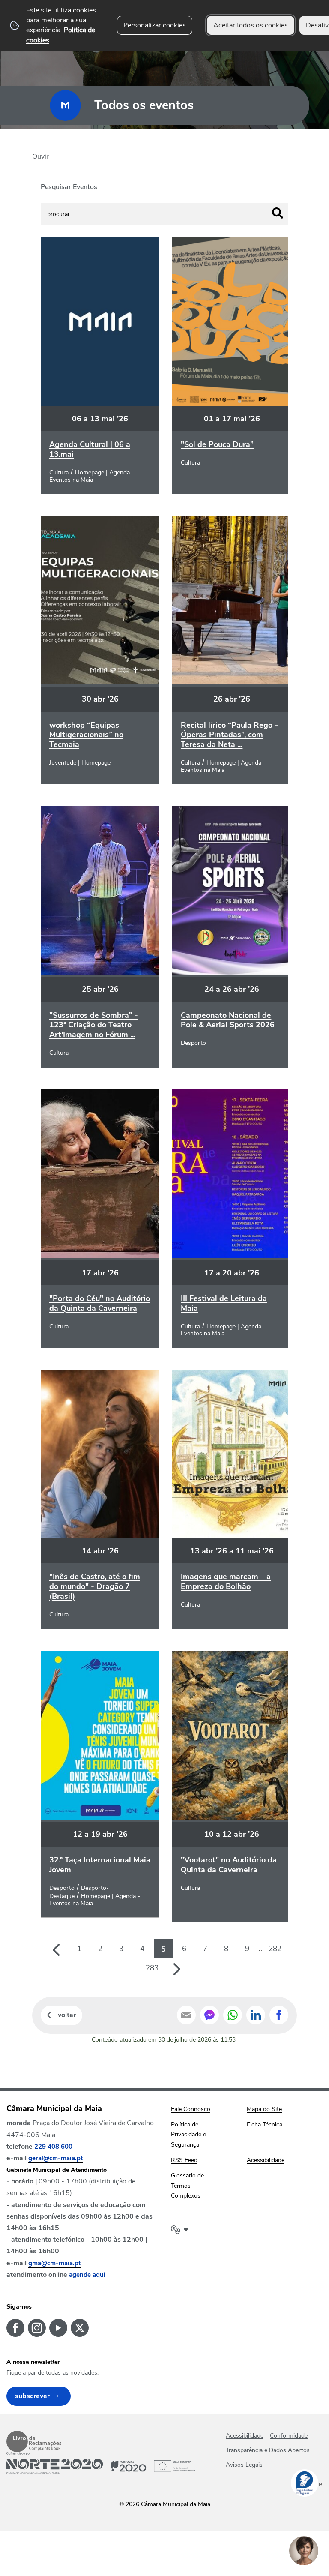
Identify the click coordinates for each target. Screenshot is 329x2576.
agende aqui (87, 2275)
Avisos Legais (244, 2465)
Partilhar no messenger (209, 2015)
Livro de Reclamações (34, 2441)
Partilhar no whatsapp (233, 2015)
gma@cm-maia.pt (55, 2263)
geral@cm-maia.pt (56, 2158)
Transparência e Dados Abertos (268, 2450)
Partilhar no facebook (279, 2015)
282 (275, 1949)
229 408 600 (53, 2147)
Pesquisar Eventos (69, 187)
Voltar (67, 2015)
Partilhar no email (186, 2015)
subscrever (32, 2396)
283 (152, 1968)
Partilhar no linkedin (256, 2015)
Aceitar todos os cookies (251, 25)
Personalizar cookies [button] (155, 25)
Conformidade (289, 2436)
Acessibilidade (245, 2436)
